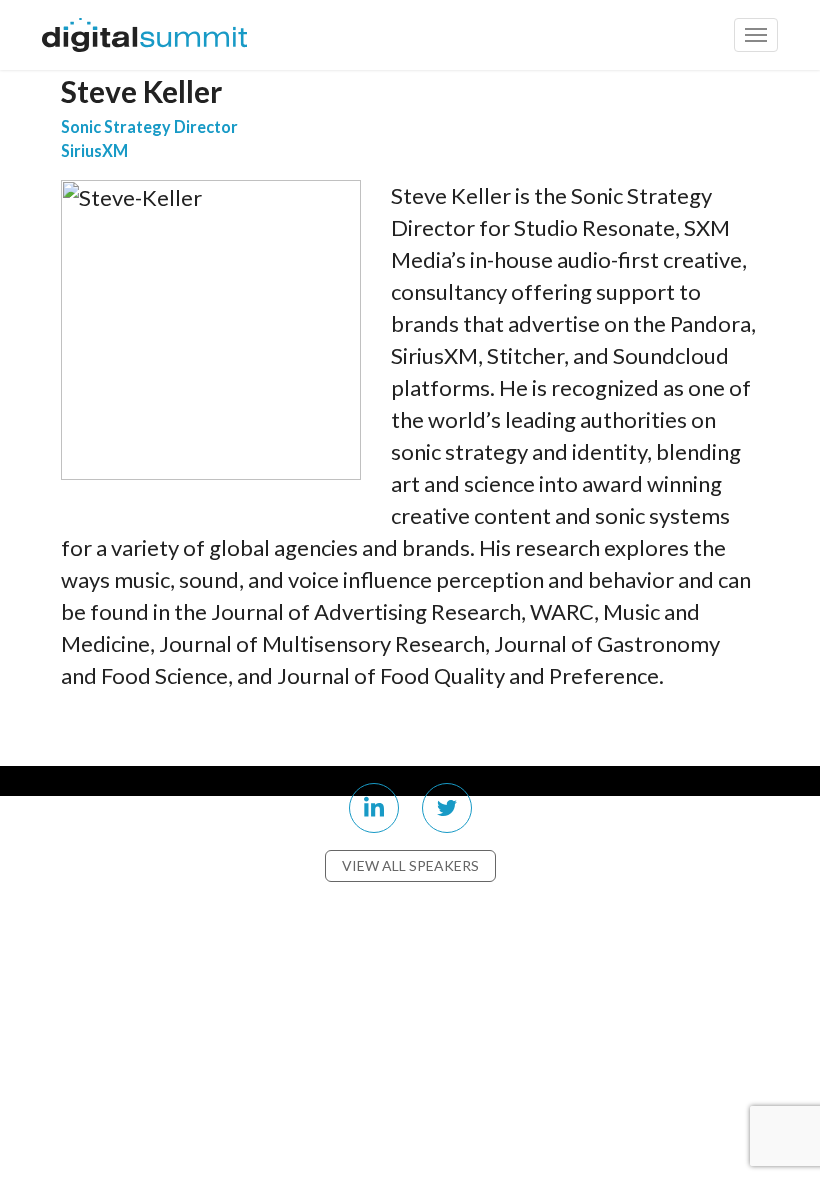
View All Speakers (410, 865)
